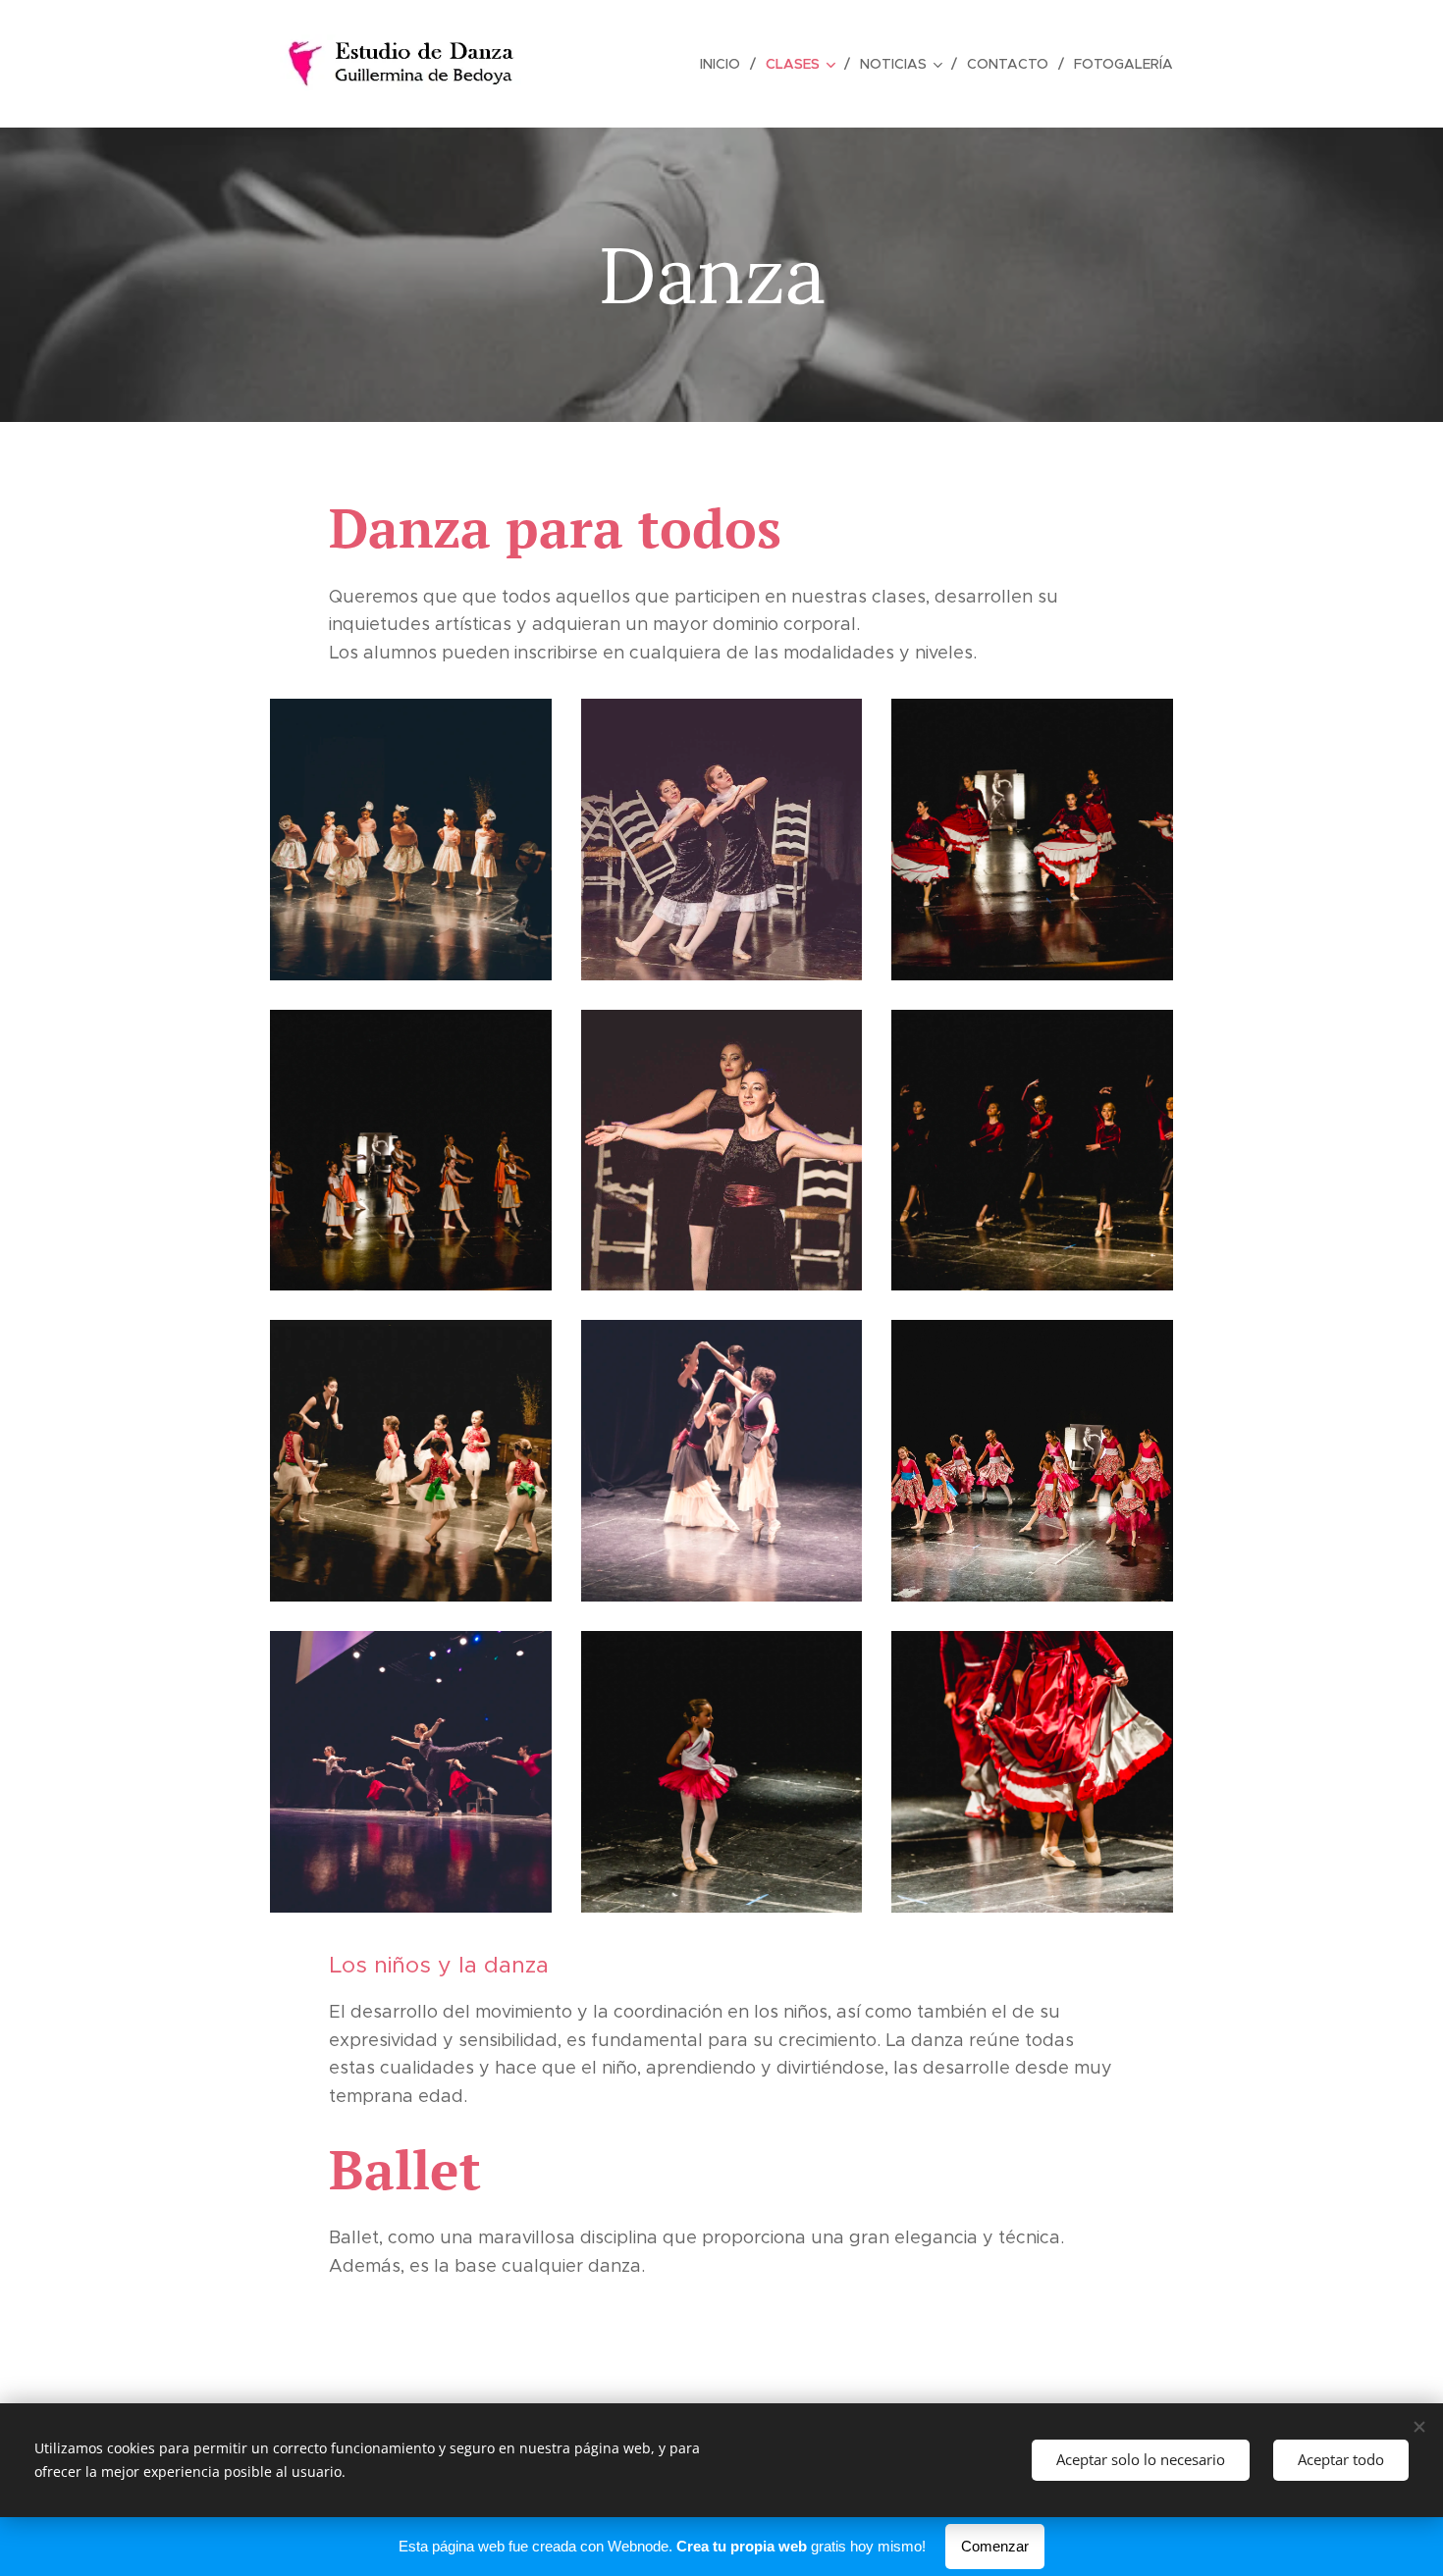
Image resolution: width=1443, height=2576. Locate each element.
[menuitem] (725, 64)
